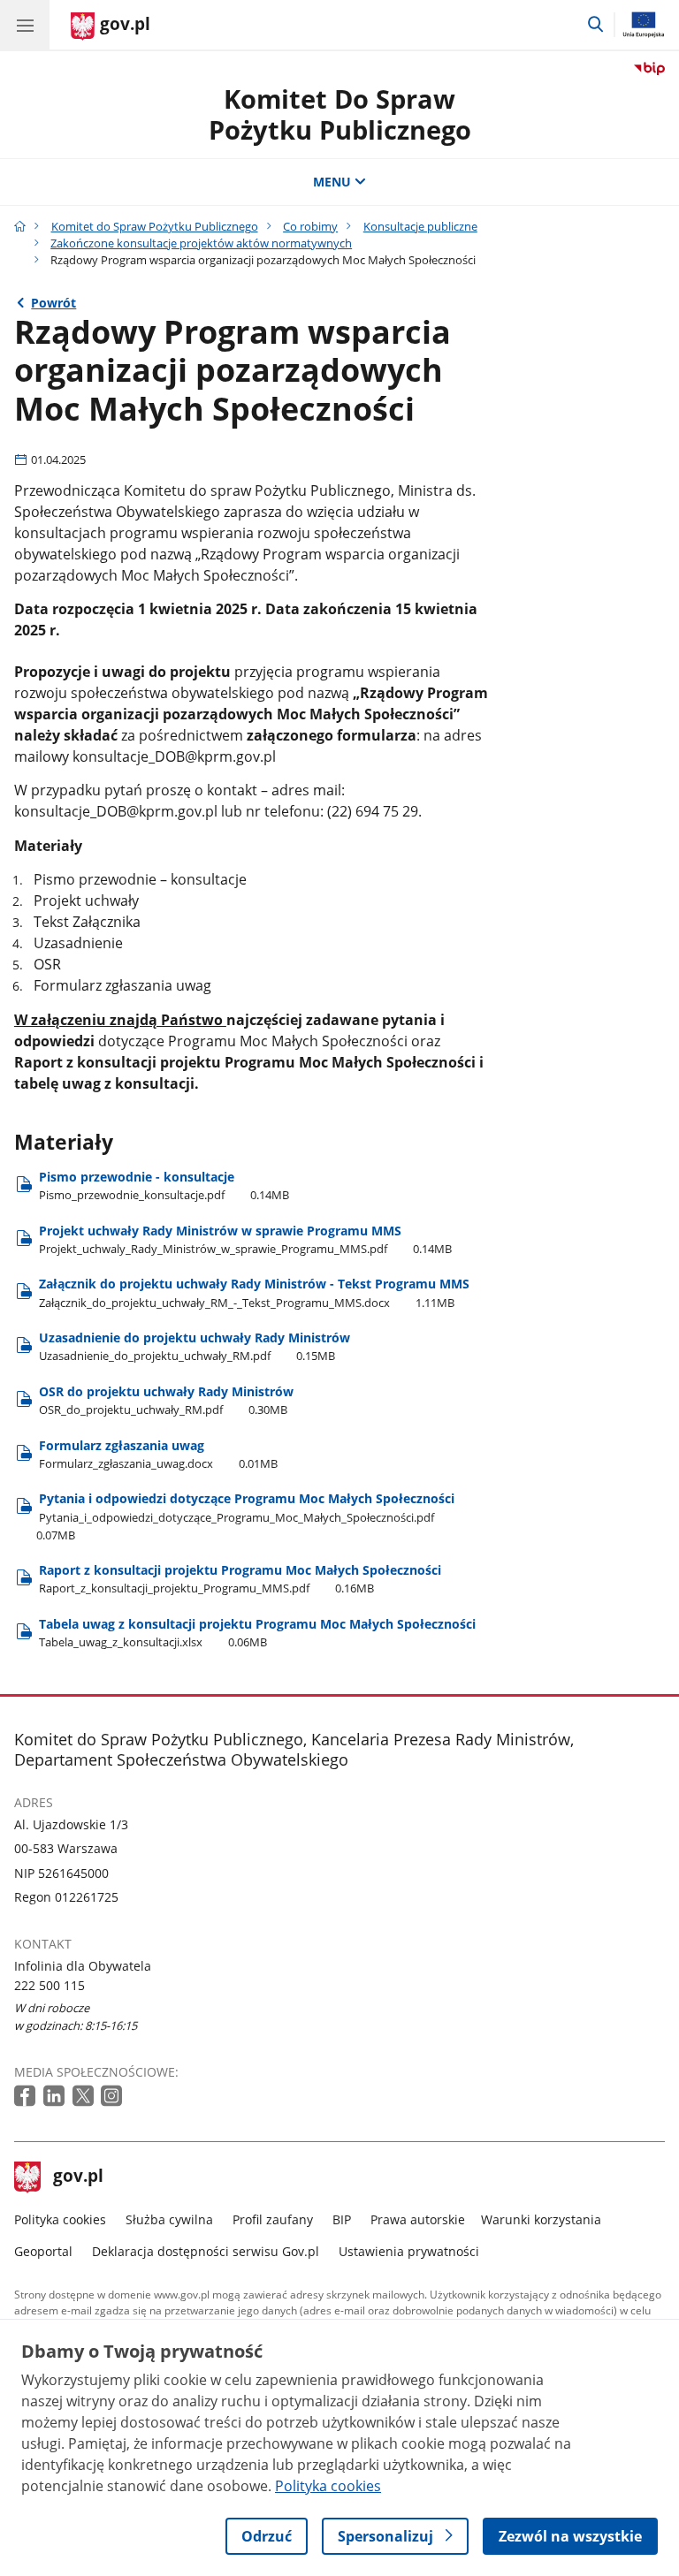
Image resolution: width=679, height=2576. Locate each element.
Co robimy (310, 226)
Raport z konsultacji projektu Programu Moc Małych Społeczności (240, 1579)
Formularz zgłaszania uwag (158, 1454)
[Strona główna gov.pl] (20, 226)
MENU (332, 182)
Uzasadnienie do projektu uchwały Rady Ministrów (195, 1346)
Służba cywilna (169, 2219)
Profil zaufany (273, 2219)
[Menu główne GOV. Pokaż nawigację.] (25, 25)
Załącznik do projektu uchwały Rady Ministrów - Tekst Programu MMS (254, 1292)
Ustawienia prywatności (409, 2251)
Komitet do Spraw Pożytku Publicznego (155, 226)
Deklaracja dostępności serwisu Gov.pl (206, 2251)
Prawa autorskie (418, 2219)
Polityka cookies (60, 2219)
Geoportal (43, 2251)
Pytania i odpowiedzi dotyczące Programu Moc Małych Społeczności (245, 1516)
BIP (342, 2219)
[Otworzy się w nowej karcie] (27, 2097)
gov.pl (78, 2177)
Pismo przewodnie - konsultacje (164, 1185)
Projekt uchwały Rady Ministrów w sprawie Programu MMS (245, 1239)
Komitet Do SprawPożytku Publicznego (340, 114)
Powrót (53, 303)
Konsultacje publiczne (420, 226)
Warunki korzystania (541, 2219)
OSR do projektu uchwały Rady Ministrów (166, 1400)
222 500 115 (50, 1985)
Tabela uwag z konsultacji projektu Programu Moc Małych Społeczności (257, 1633)
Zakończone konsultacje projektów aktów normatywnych (201, 243)
